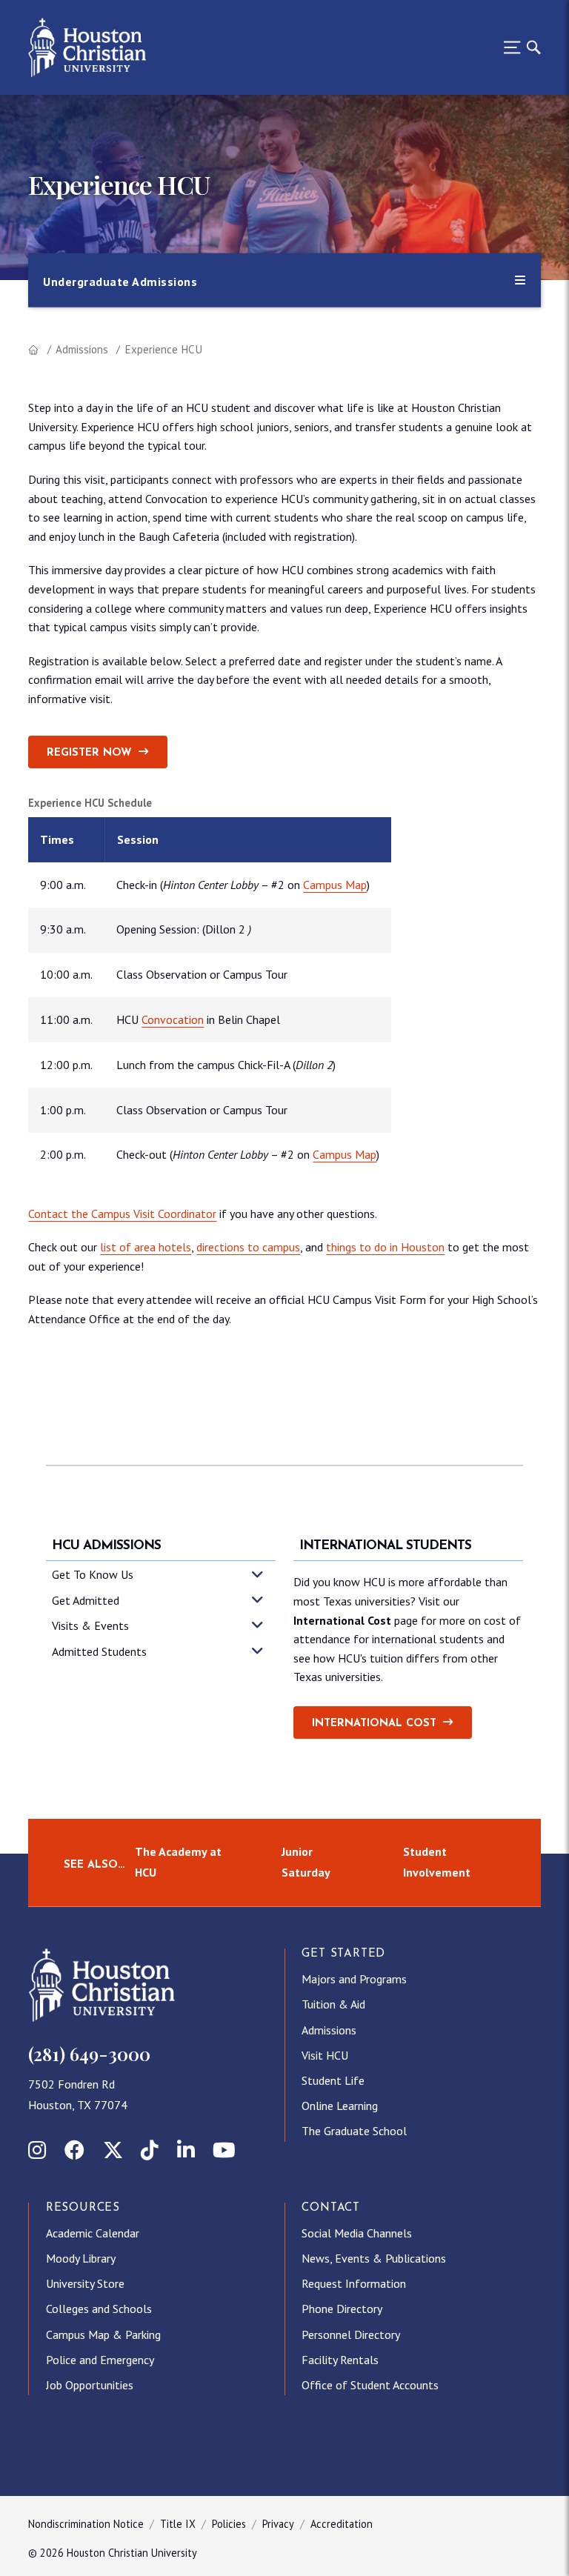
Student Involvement (437, 1862)
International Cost (374, 1724)
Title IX (178, 2524)
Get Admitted (86, 1600)
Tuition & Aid (333, 2004)
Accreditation (342, 2524)
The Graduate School (354, 2131)
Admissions (82, 349)
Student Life (333, 2080)
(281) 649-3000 (89, 2054)
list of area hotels (146, 1247)
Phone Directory (342, 2309)
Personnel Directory (351, 2334)
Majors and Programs (354, 1979)
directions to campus (248, 1247)
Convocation (173, 1019)
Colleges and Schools (99, 2309)
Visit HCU (325, 2055)
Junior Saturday (306, 1862)
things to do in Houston (385, 1247)
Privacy (278, 2524)
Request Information (354, 2283)
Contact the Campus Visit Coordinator (122, 1214)
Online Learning (340, 2106)
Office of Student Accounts (370, 2385)
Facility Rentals (340, 2360)
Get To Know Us (93, 1574)
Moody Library (81, 2258)
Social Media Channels (357, 2233)
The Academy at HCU (178, 1862)
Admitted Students (99, 1651)
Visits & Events (90, 1625)
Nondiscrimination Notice (86, 2524)
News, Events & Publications (374, 2258)
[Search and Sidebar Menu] (518, 47)
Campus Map (335, 885)
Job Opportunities (90, 2385)
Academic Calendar (93, 2233)
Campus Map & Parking (103, 2334)
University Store (85, 2283)
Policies (229, 2524)
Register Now (89, 753)
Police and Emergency (100, 2360)
